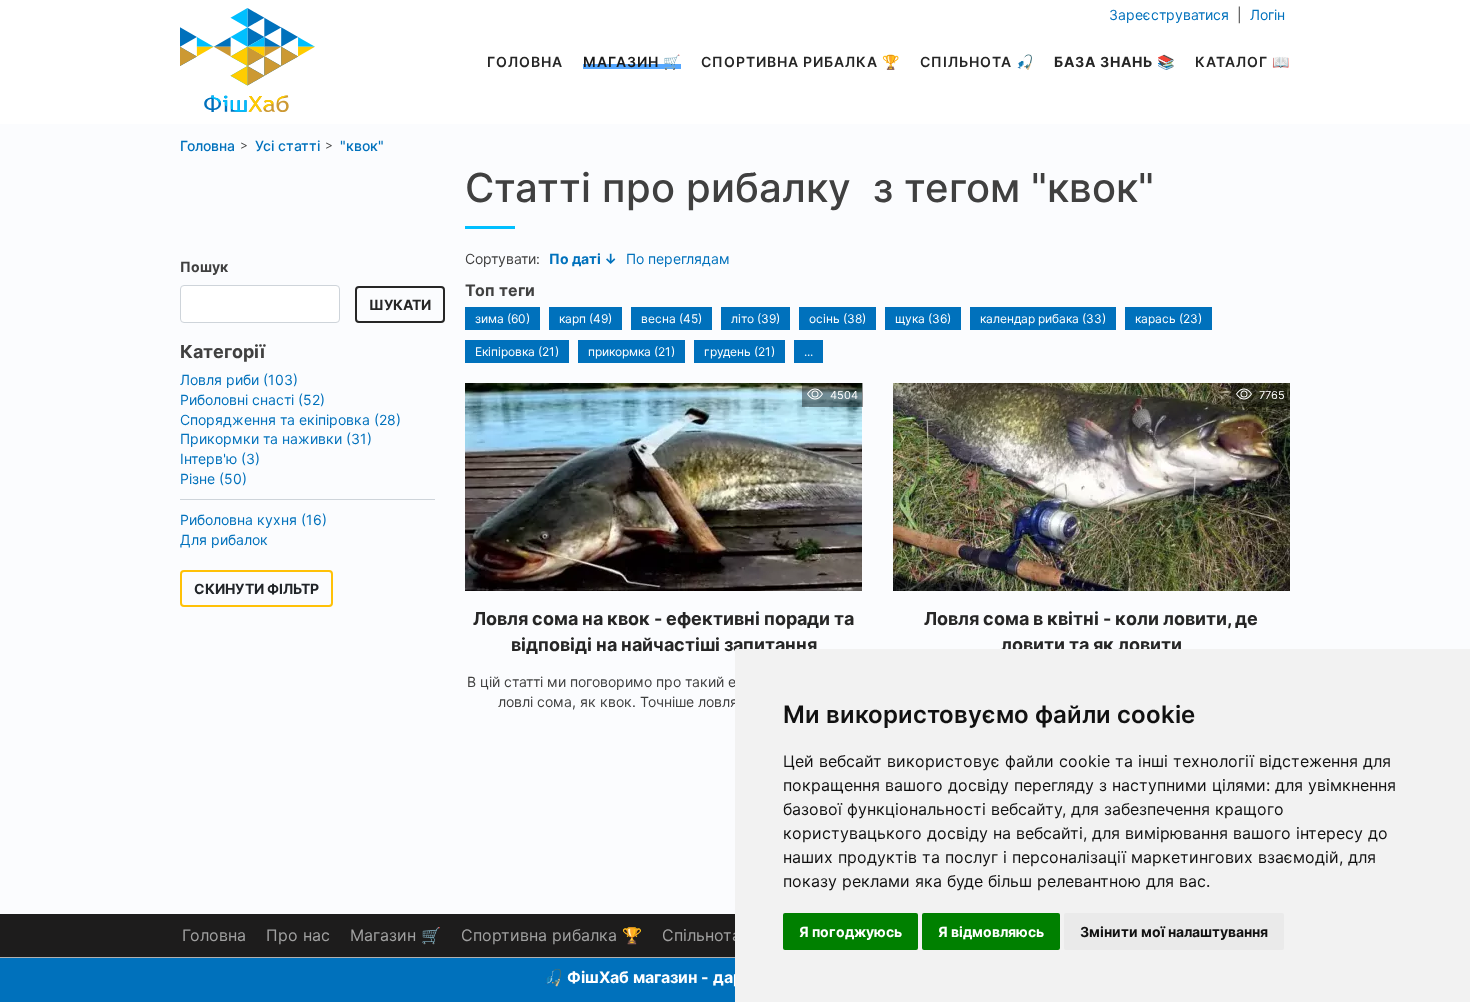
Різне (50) (213, 478)
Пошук (204, 266)
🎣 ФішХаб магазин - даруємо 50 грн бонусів (722, 977)
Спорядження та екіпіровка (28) (290, 419)
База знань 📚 (1114, 61)
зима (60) (502, 318)
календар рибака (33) (1043, 318)
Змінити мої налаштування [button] (1174, 931)
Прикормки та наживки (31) (276, 438)
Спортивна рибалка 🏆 (800, 61)
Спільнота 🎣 (977, 61)
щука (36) (923, 318)
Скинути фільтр (256, 588)
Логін (1265, 14)
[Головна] (247, 54)
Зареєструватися (1171, 14)
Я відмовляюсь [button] (991, 931)
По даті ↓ (583, 258)
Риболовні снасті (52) (252, 399)
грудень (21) (739, 351)
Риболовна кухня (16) (253, 519)
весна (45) (671, 318)
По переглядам (678, 258)
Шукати (400, 304)
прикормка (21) (631, 351)
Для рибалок (224, 539)
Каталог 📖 (1242, 61)
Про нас (298, 935)
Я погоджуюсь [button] (850, 931)
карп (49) (585, 318)
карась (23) (1168, 318)
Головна (525, 61)
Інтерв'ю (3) (220, 458)
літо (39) (755, 318)
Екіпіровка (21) (517, 351)
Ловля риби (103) (239, 379)
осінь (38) (837, 318)
